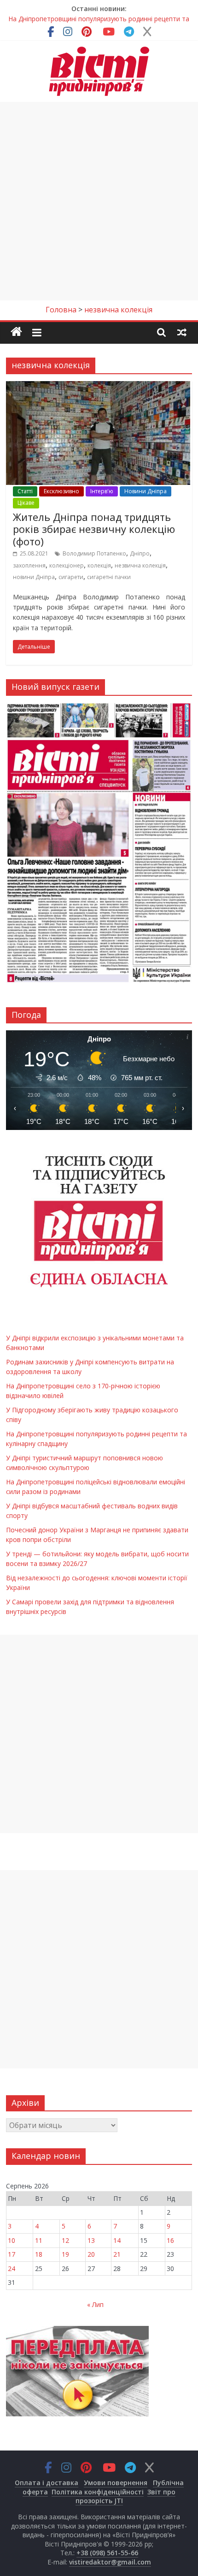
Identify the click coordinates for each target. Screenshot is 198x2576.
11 (39, 2240)
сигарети (71, 577)
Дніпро (140, 553)
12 (65, 2240)
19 (65, 2254)
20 (91, 2254)
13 (91, 2240)
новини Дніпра (34, 577)
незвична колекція (140, 565)
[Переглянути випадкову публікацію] (182, 332)
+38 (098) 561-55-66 (107, 2553)
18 (39, 2254)
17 (12, 2254)
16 (170, 2240)
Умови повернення (116, 2483)
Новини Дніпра (146, 491)
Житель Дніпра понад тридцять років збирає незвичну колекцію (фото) (94, 529)
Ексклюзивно (61, 491)
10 (12, 2240)
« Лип (95, 2304)
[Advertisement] (99, 201)
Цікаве (26, 503)
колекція (99, 565)
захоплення (29, 565)
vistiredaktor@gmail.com (110, 2562)
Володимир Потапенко (94, 553)
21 (117, 2254)
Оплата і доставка (47, 2483)
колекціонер (67, 565)
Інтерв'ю (102, 491)
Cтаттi (25, 491)
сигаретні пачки (109, 577)
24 (12, 2268)
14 (117, 2240)
